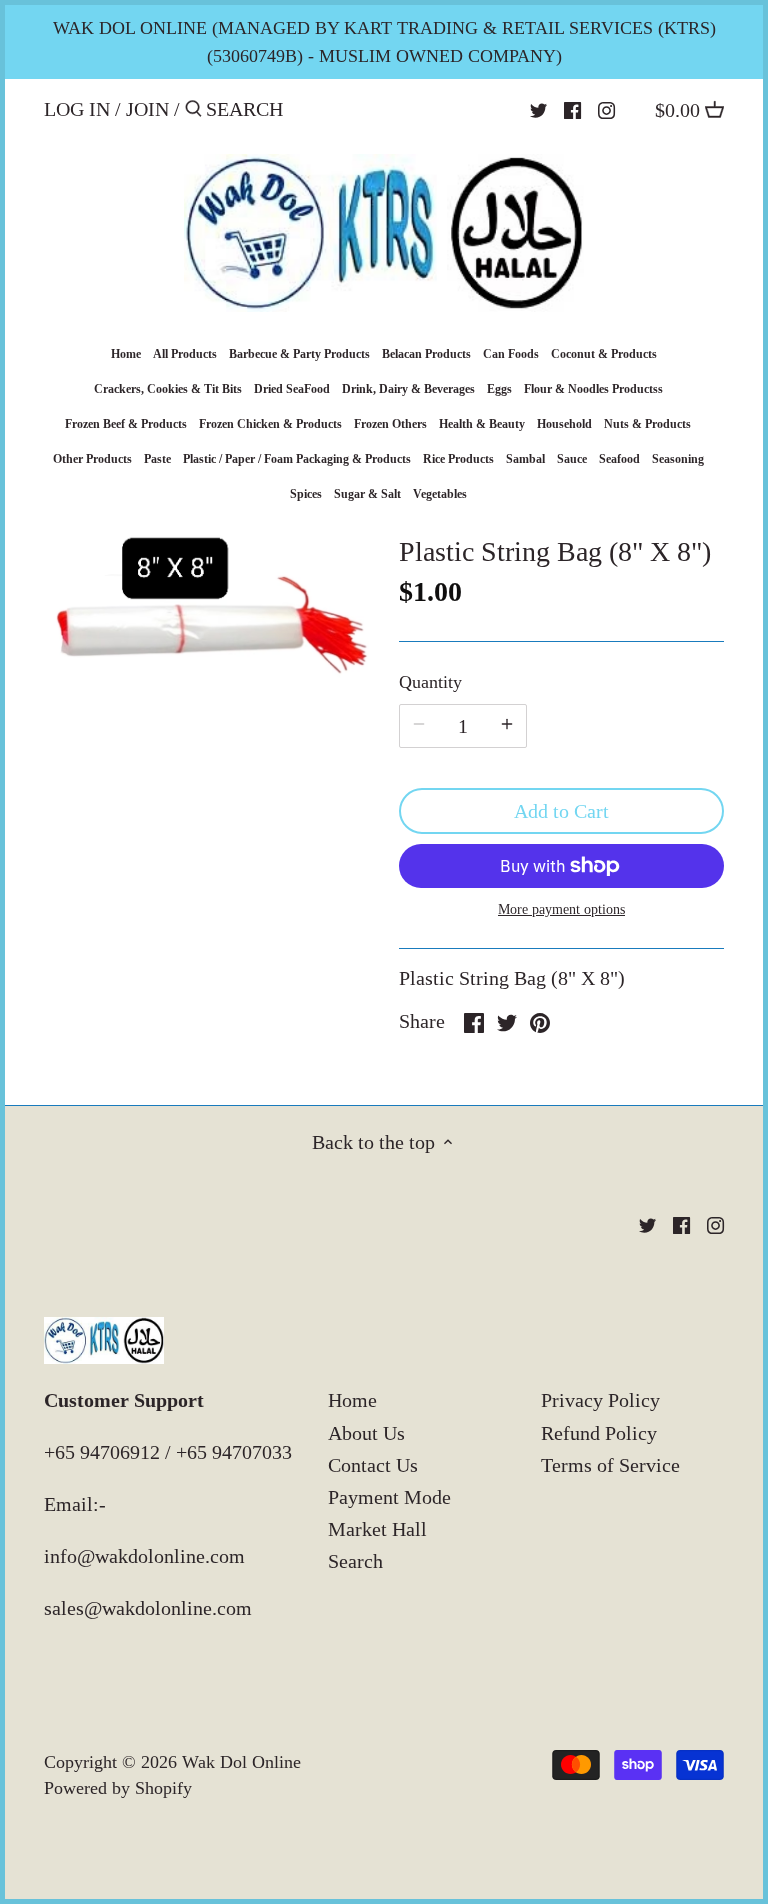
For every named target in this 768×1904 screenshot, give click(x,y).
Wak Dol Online (241, 1762)
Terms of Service (610, 1465)
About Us (366, 1433)
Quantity (430, 682)
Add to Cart (561, 811)
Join (147, 109)
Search (355, 1561)
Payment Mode (389, 1497)
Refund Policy (599, 1433)
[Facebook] (572, 108)
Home (352, 1400)
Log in (77, 109)
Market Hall (377, 1529)
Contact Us (373, 1465)
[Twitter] (538, 108)
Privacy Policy (600, 1400)
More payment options (561, 909)
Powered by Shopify (118, 1788)
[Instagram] (606, 108)
